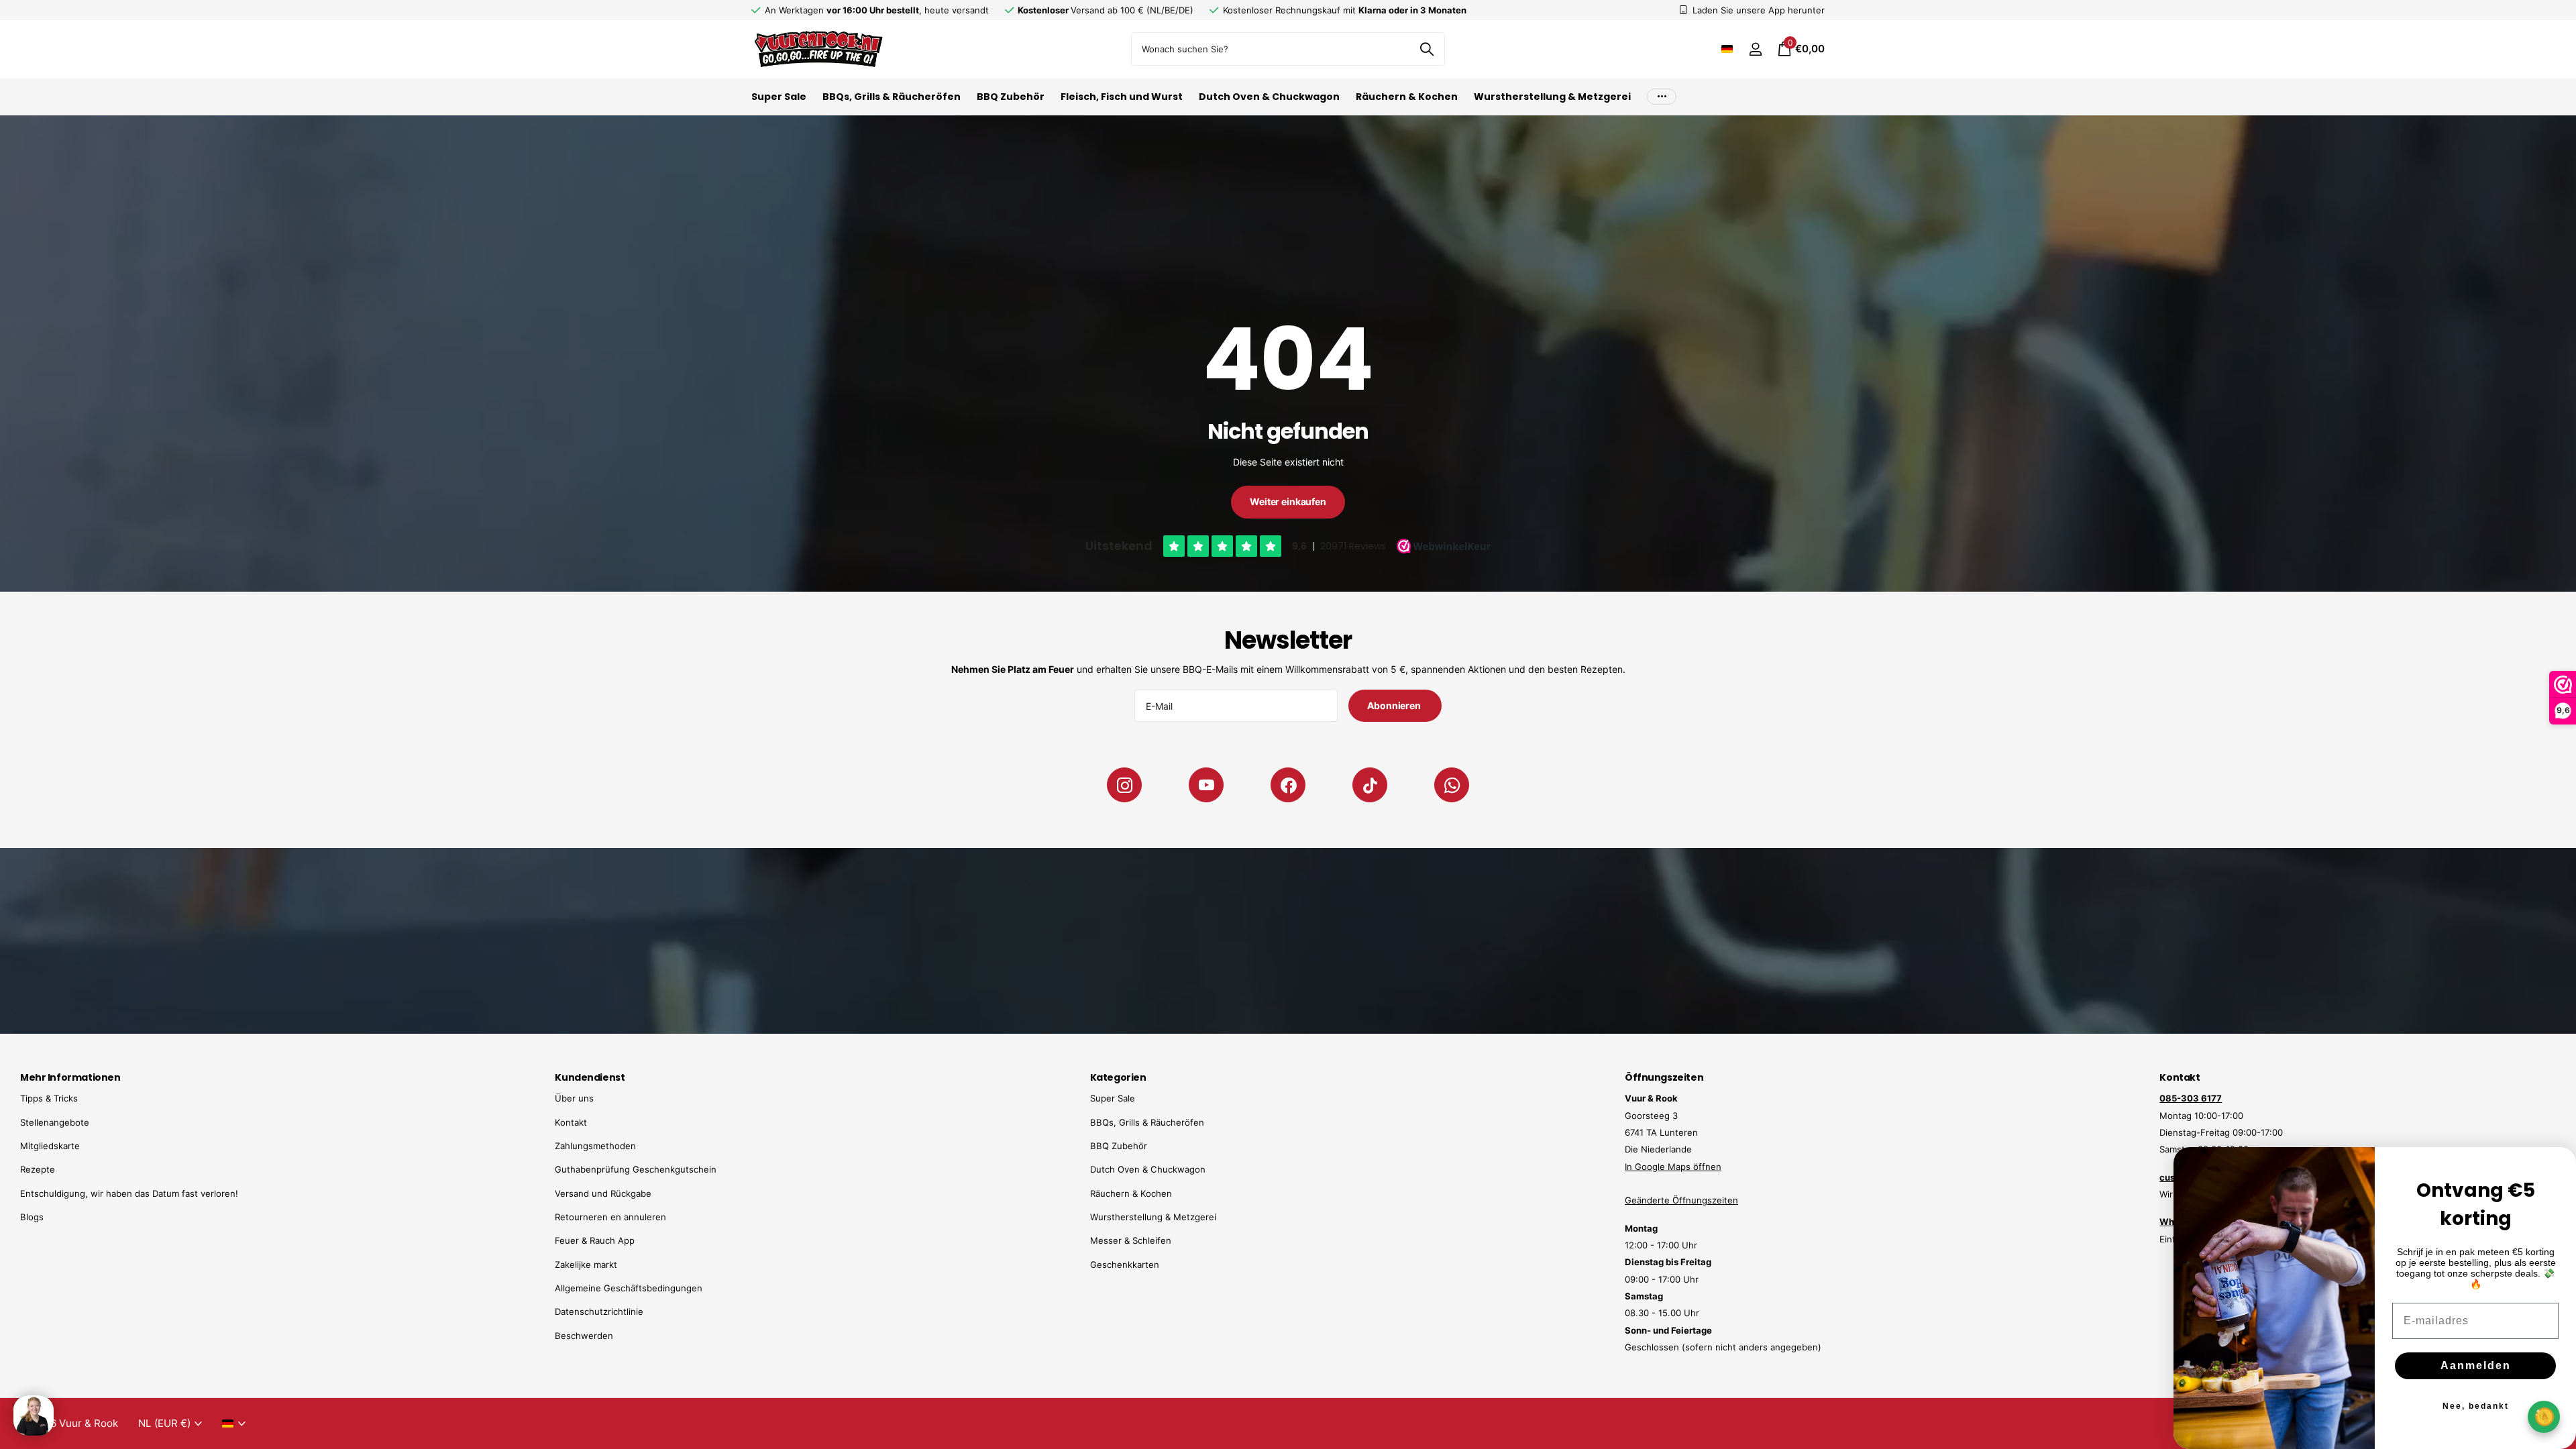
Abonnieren (1395, 705)
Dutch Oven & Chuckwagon (1269, 97)
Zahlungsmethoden (595, 1146)
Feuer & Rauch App (595, 1240)
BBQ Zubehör (1011, 97)
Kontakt (571, 1122)
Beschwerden (584, 1336)
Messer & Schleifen (1131, 1240)
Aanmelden (2476, 1365)
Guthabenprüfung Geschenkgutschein (636, 1169)
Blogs (32, 1217)
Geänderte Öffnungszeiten (1681, 1200)
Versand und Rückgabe (603, 1193)
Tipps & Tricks (49, 1098)
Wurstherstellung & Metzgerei (1552, 97)
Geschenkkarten (1125, 1265)
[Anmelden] (1755, 49)
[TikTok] (1370, 785)
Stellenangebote (55, 1122)
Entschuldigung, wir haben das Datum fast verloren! (129, 1193)
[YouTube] (1206, 785)
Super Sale (779, 97)
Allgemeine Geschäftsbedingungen (629, 1288)
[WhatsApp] (1452, 785)
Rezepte (38, 1169)
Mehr (1662, 97)
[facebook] (1288, 785)
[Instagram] (1124, 785)
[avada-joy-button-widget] (2544, 1416)
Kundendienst (590, 1077)
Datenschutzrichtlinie (599, 1311)
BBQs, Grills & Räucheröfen (892, 97)
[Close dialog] (2557, 1166)
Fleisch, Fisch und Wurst (1122, 97)
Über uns (574, 1098)
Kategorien (1118, 1077)
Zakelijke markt (586, 1265)
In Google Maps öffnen (1673, 1167)
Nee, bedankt (2476, 1406)
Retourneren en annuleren (610, 1217)
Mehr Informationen (70, 1077)
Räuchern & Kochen (1407, 97)
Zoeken (1427, 49)
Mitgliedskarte (50, 1146)
